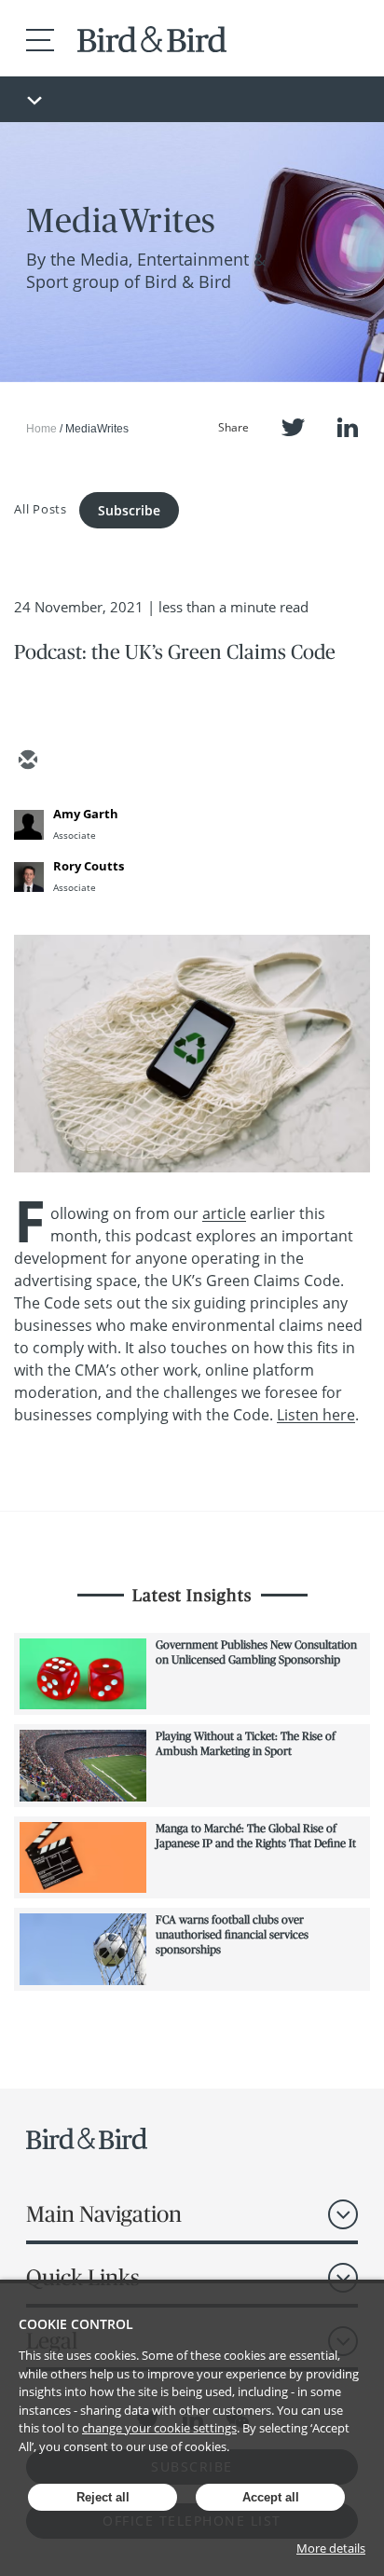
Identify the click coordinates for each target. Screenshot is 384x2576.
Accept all (271, 2497)
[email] (27, 761)
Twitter (293, 427)
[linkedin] (117, 761)
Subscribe (129, 510)
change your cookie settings (159, 2428)
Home (41, 429)
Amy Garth (86, 814)
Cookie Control (76, 2324)
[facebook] (161, 761)
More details (331, 2548)
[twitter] (72, 761)
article (224, 1213)
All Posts (41, 508)
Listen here (316, 1415)
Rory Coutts (89, 866)
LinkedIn (348, 427)
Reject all (103, 2497)
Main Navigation (104, 2214)
